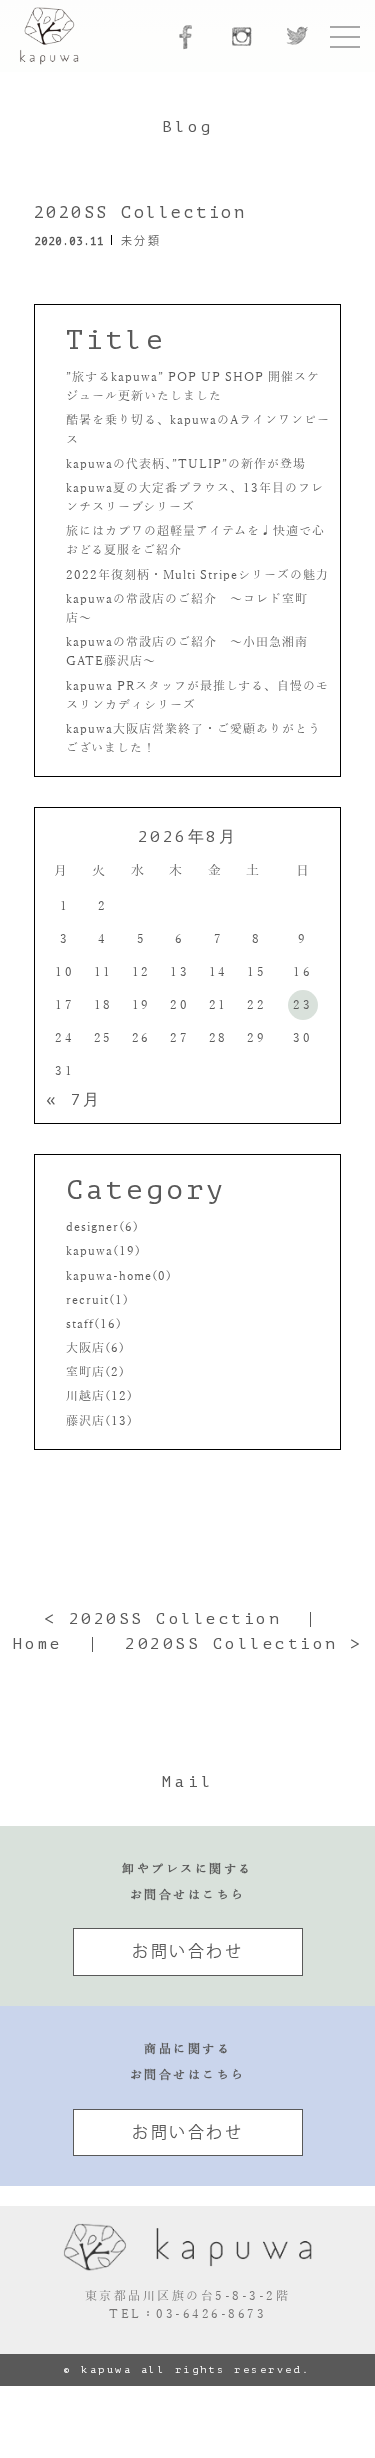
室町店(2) (95, 1372)
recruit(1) (97, 1300)
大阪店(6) (95, 1348)
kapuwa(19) (103, 1251)
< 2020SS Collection (163, 1619)
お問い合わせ (187, 1951)
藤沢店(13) (99, 1421)
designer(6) (102, 1227)
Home (38, 1644)
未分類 (141, 240)
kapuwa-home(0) (119, 1276)
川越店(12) (99, 1396)
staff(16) (94, 1324)
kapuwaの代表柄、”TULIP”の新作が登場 (186, 464)
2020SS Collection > (244, 1644)
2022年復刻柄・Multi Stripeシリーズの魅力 (197, 575)
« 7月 (74, 1100)
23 (302, 1005)
